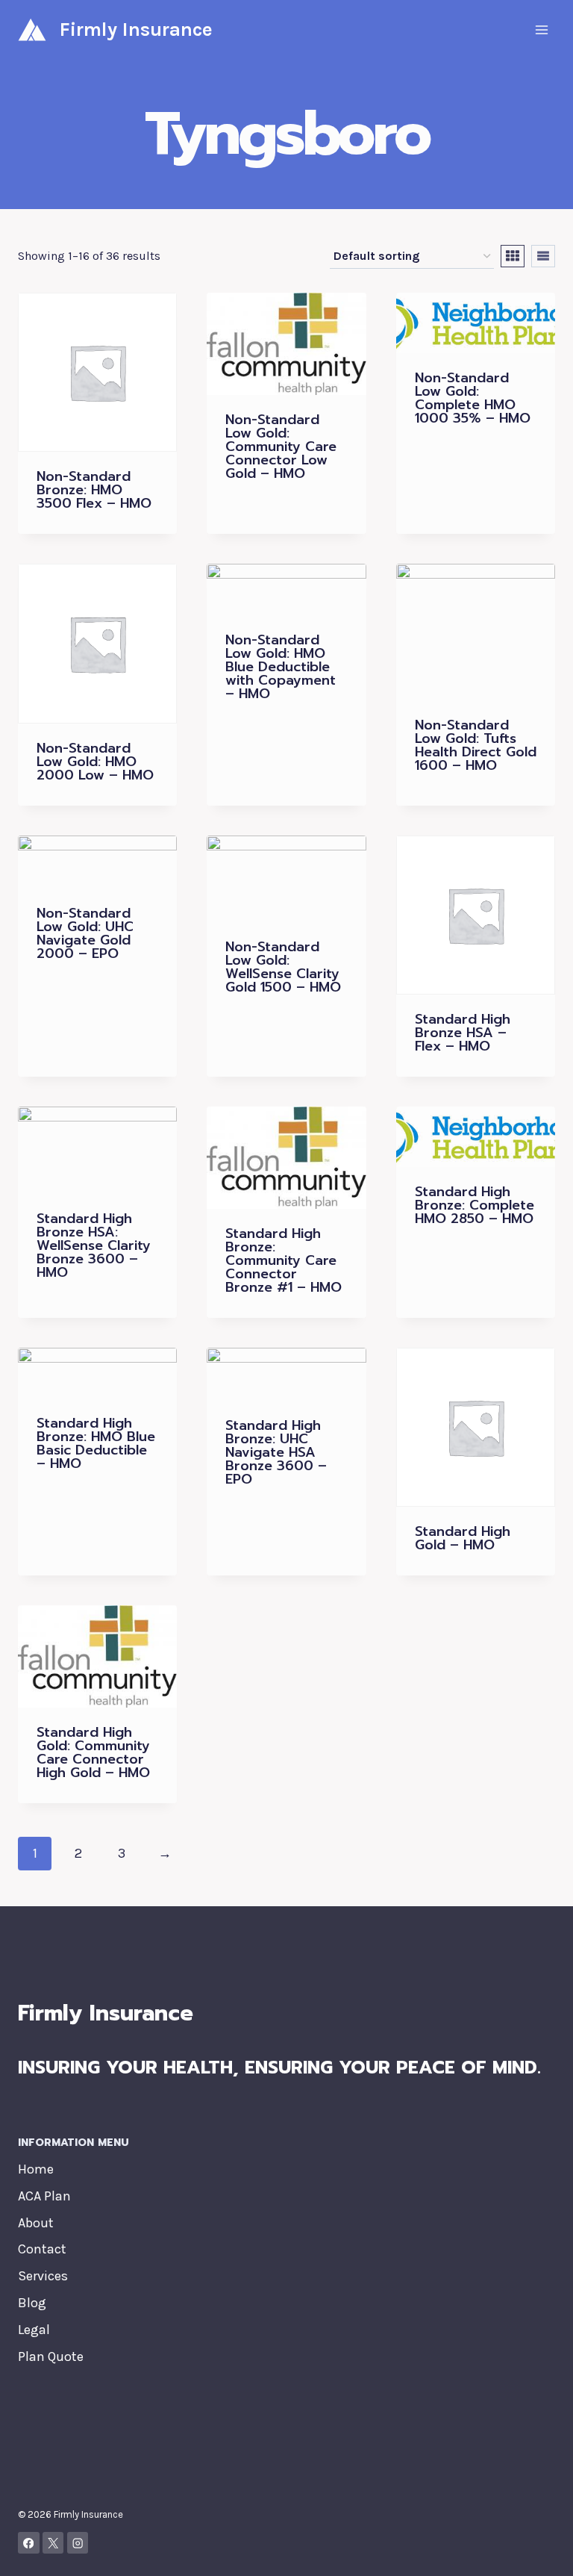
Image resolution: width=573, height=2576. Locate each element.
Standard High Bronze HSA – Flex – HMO (463, 1033)
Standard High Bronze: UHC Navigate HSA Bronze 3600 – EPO (276, 1452)
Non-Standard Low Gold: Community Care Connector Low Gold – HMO (281, 447)
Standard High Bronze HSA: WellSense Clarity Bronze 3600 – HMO (94, 1245)
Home (36, 2169)
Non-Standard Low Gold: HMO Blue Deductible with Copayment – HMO (281, 667)
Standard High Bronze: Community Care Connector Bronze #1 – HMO (284, 1260)
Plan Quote (51, 2356)
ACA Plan (44, 2196)
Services (43, 2276)
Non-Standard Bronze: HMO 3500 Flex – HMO (94, 490)
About (36, 2223)
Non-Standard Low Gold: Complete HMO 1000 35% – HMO (473, 398)
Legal (34, 2330)
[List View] (543, 256)
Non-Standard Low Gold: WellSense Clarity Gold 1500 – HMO (283, 967)
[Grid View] (513, 256)
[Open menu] (541, 29)
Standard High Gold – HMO (463, 1538)
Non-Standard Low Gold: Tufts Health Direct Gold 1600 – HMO (476, 745)
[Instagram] (78, 2543)
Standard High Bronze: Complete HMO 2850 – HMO (475, 1205)
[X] (53, 2543)
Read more (257, 518)
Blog (32, 2303)
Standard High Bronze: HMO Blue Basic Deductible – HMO (96, 1443)
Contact (42, 2249)
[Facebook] (29, 2543)
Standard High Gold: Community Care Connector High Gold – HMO (93, 1752)
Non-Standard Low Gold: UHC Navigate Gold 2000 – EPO (85, 933)
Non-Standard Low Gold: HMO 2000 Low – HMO (95, 762)
